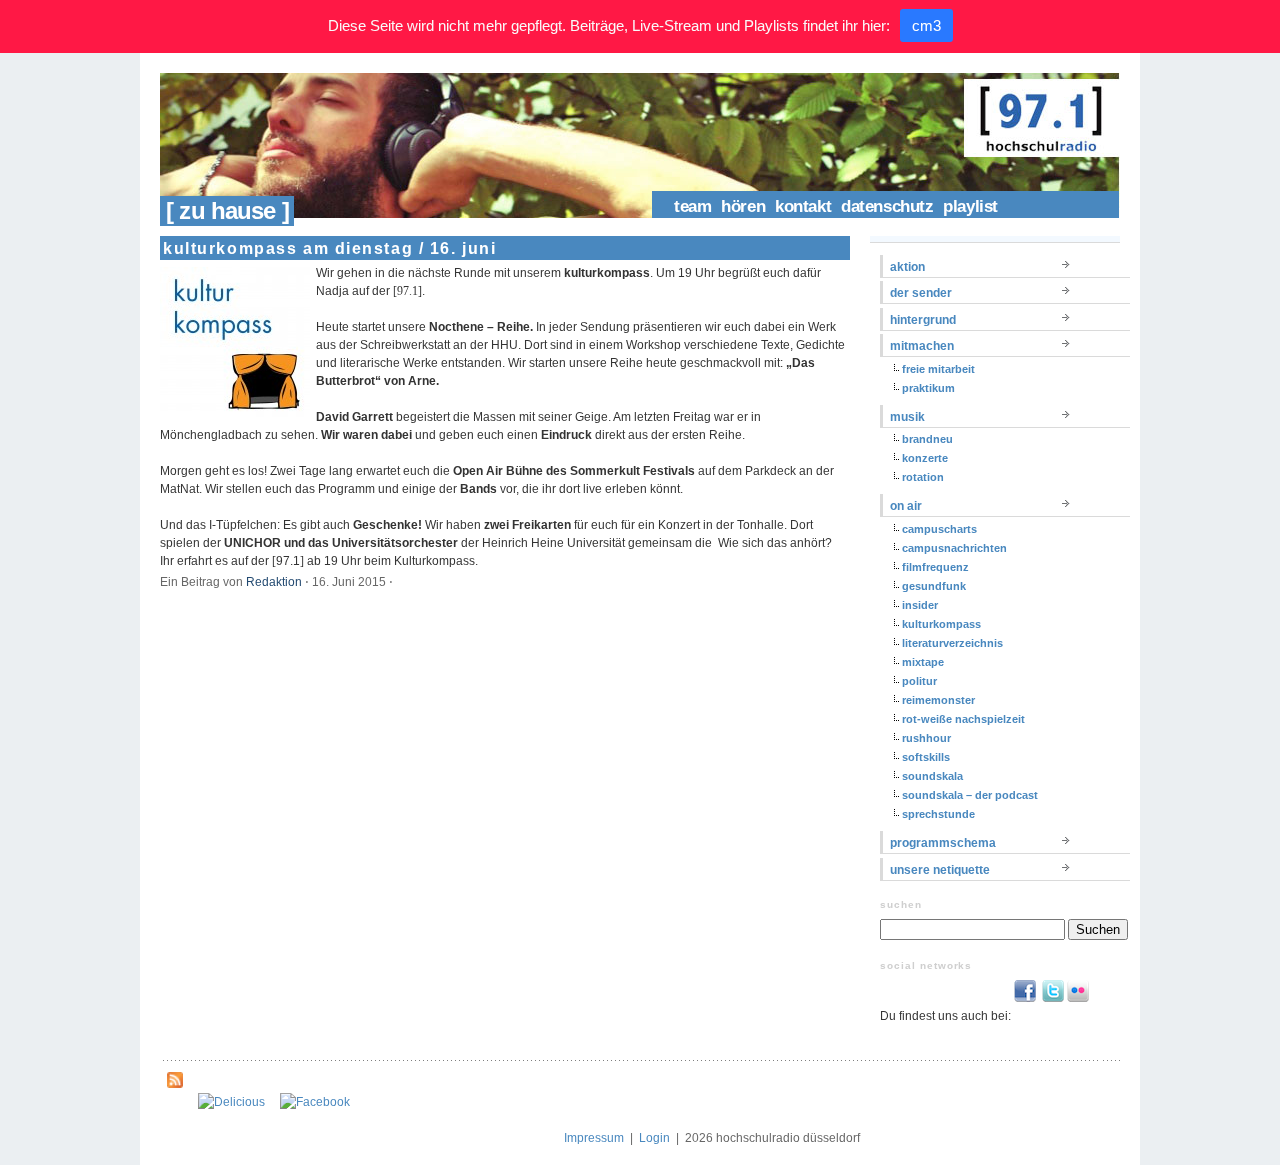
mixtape (923, 662)
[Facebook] (315, 1102)
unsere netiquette (940, 870)
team (692, 206)
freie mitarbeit (938, 369)
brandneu (927, 439)
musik (907, 417)
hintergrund (923, 320)
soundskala (932, 776)
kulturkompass (941, 624)
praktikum (928, 388)
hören (743, 206)
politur (919, 681)
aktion (907, 267)
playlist (970, 206)
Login (654, 1138)
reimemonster (938, 700)
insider (920, 605)
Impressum (594, 1138)
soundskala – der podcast (970, 795)
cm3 (926, 25)
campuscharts (939, 529)
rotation (923, 477)
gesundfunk (934, 586)
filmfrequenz (935, 567)
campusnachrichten (954, 548)
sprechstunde (938, 814)
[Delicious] (231, 1102)
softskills (926, 757)
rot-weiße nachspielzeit (963, 719)
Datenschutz (887, 206)
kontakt (803, 206)
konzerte (925, 458)
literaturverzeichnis (952, 643)
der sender (921, 293)
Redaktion (274, 582)
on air (906, 506)
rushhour (926, 738)
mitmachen (922, 346)
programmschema (943, 843)
